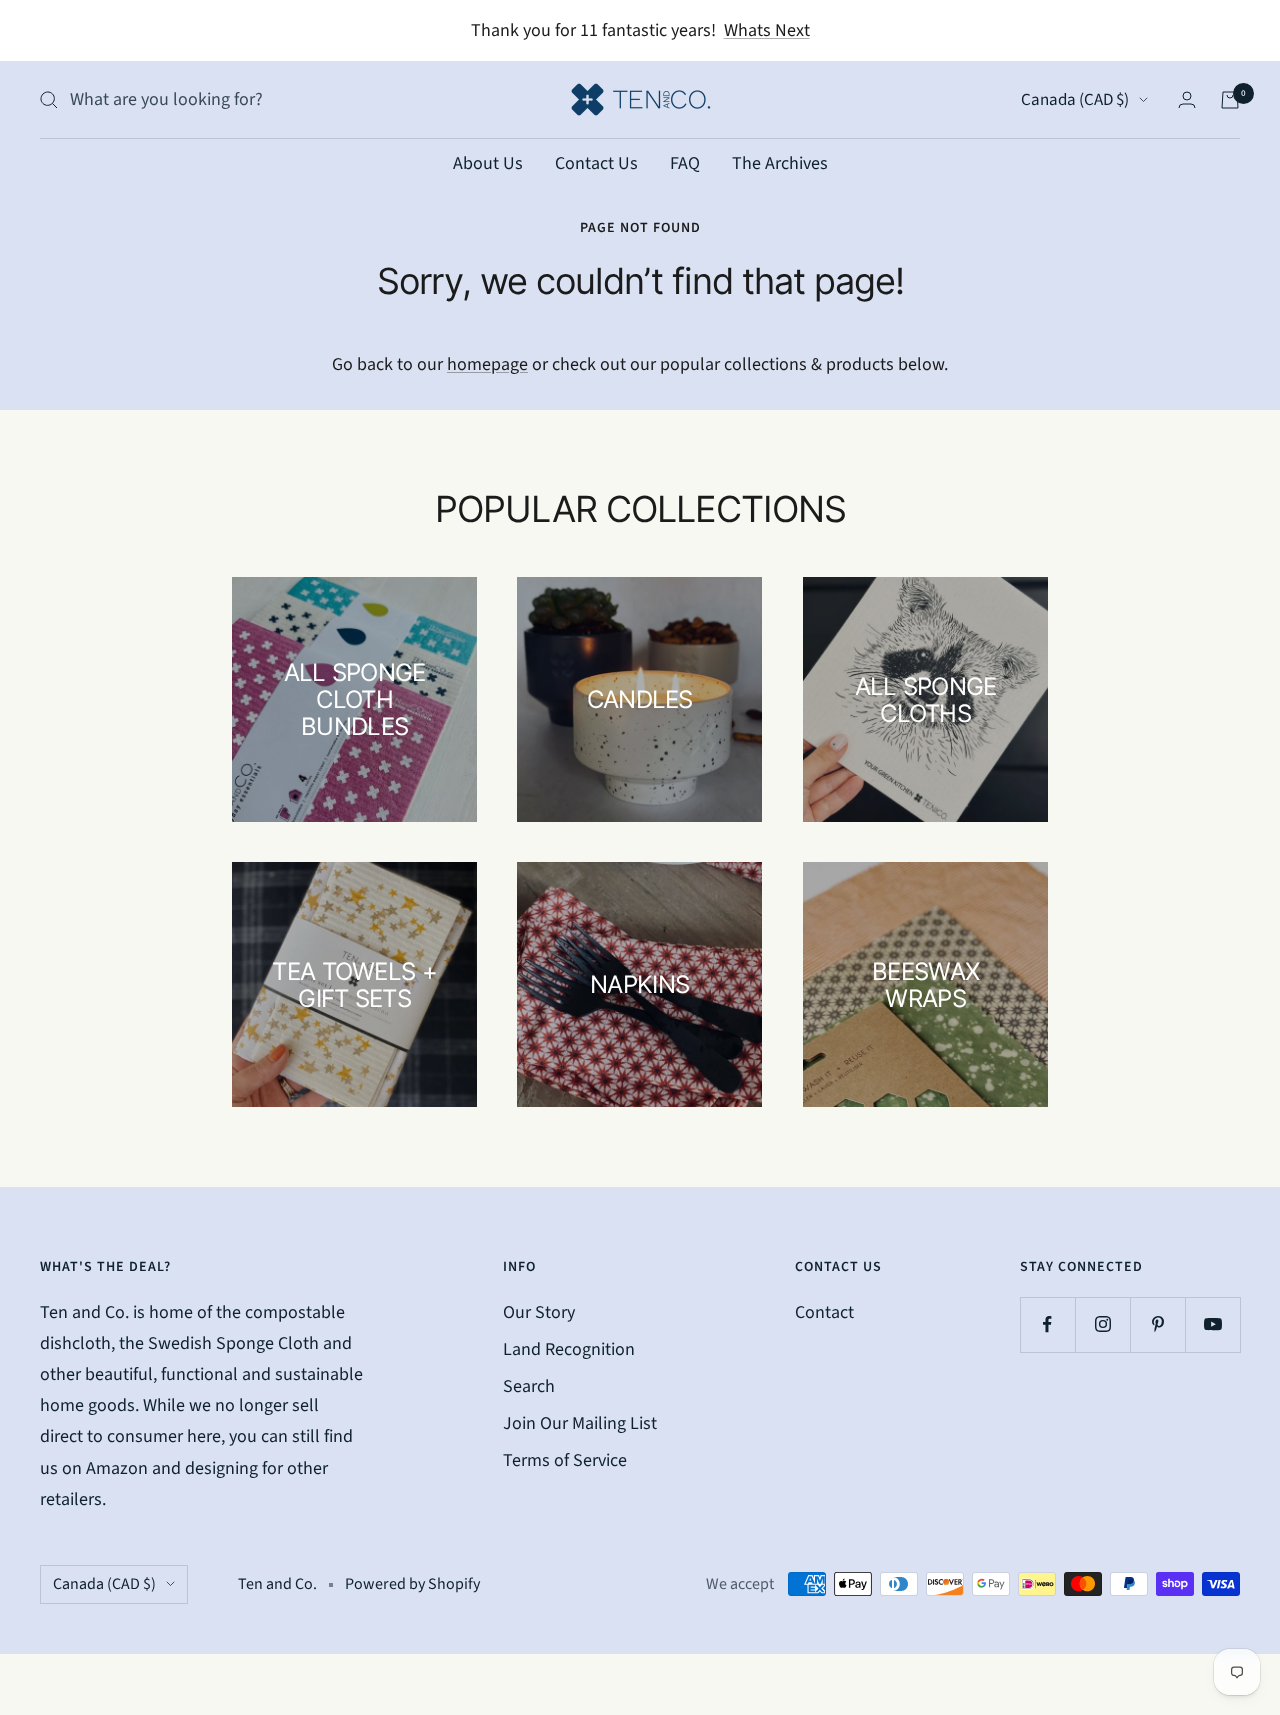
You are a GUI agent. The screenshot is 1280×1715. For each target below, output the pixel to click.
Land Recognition (569, 1349)
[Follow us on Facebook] (1047, 1324)
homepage (487, 364)
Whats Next (767, 30)
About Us (488, 163)
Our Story (539, 1312)
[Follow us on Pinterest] (1157, 1324)
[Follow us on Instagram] (1102, 1324)
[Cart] (1230, 100)
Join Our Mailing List (580, 1423)
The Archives (780, 163)
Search (529, 1386)
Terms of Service (565, 1460)
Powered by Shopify (412, 1584)
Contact (824, 1312)
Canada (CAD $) (1075, 100)
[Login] (1187, 99)
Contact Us (596, 163)
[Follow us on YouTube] (1212, 1324)
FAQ (685, 163)
